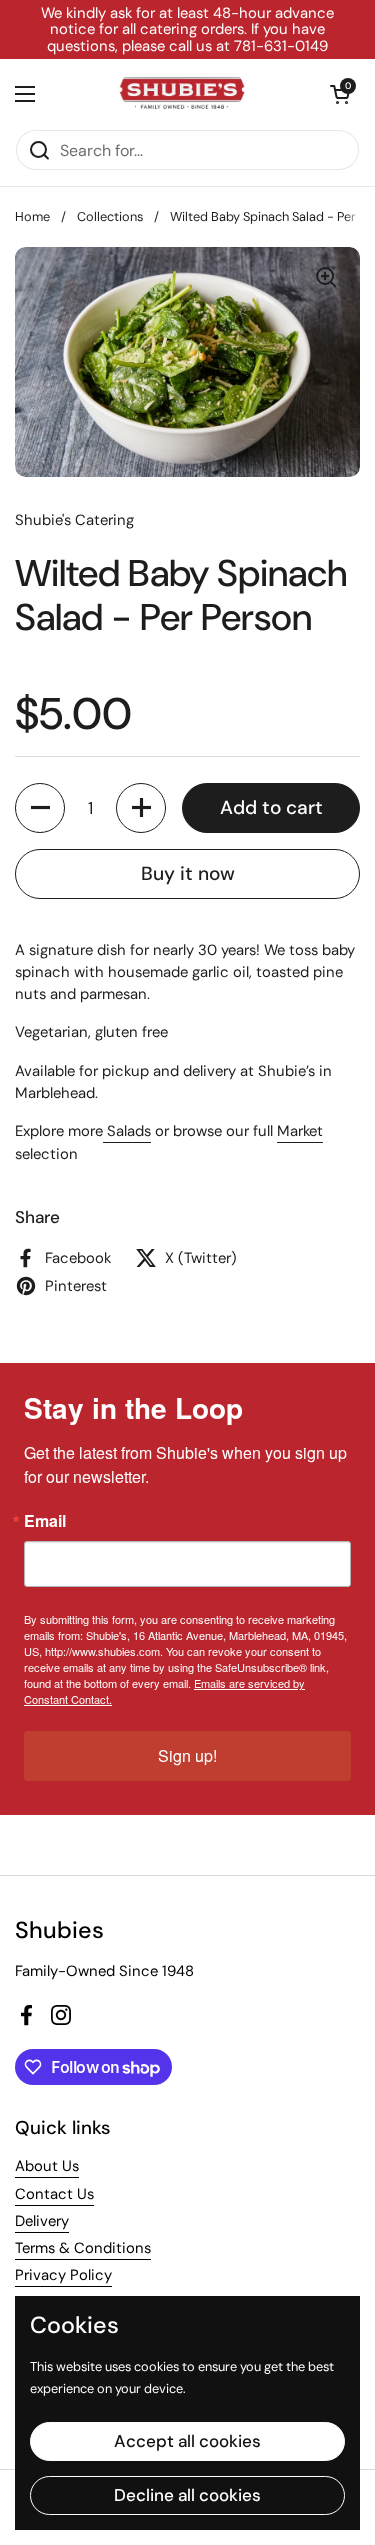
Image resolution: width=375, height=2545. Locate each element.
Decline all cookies (187, 2495)
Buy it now (188, 873)
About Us (47, 2166)
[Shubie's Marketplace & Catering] (183, 94)
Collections (110, 216)
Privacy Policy (63, 2275)
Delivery (42, 2221)
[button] (340, 94)
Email (45, 1521)
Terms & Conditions (83, 2248)
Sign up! (187, 1755)
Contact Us (54, 2194)
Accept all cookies (187, 2441)
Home (32, 216)
